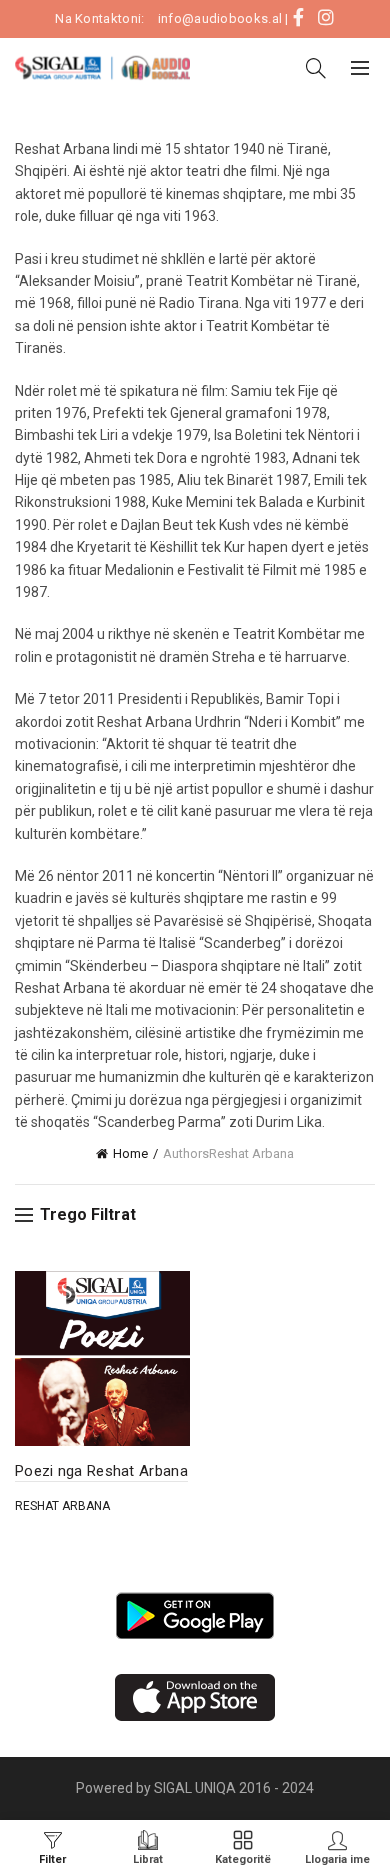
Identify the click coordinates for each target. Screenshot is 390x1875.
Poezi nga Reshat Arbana (101, 1471)
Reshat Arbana (62, 1506)
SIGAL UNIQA (196, 1788)
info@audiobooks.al (220, 18)
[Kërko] (316, 68)
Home (130, 1153)
